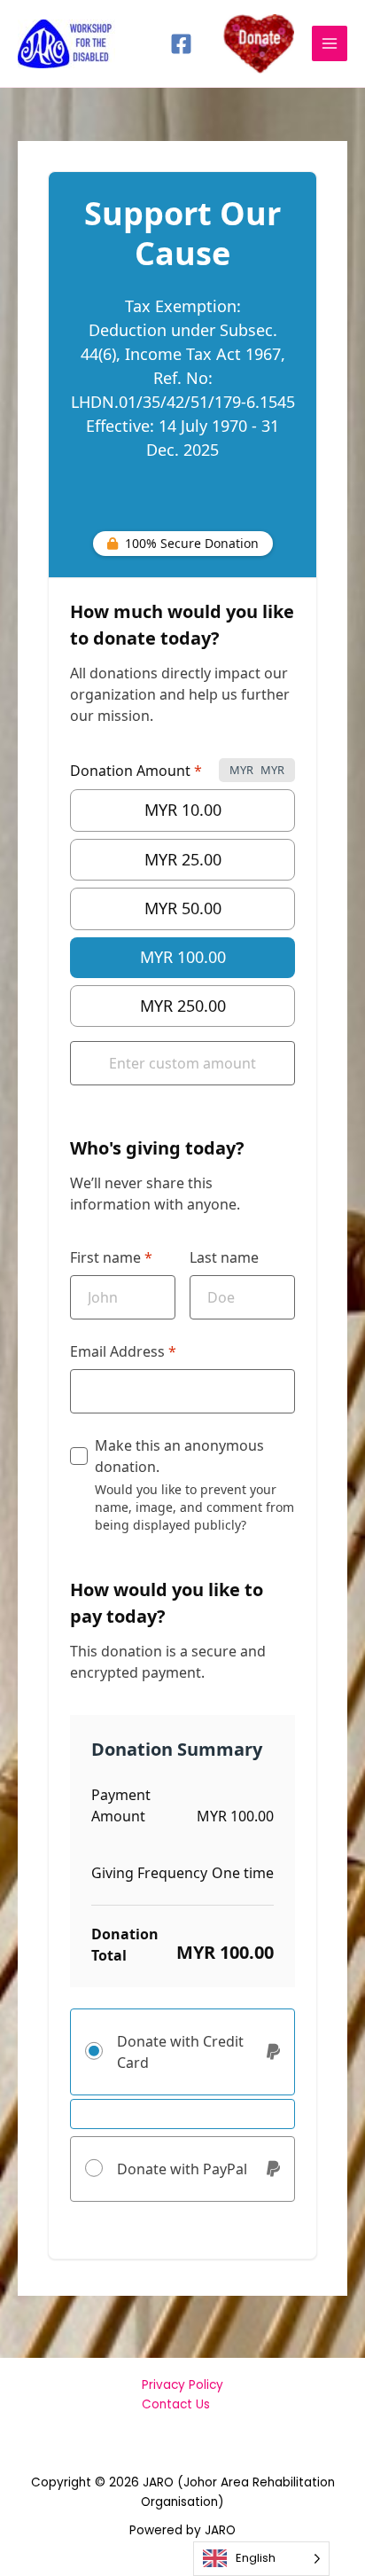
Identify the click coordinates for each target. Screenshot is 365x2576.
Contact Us (176, 2404)
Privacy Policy (182, 2385)
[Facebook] (181, 44)
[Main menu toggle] (330, 44)
